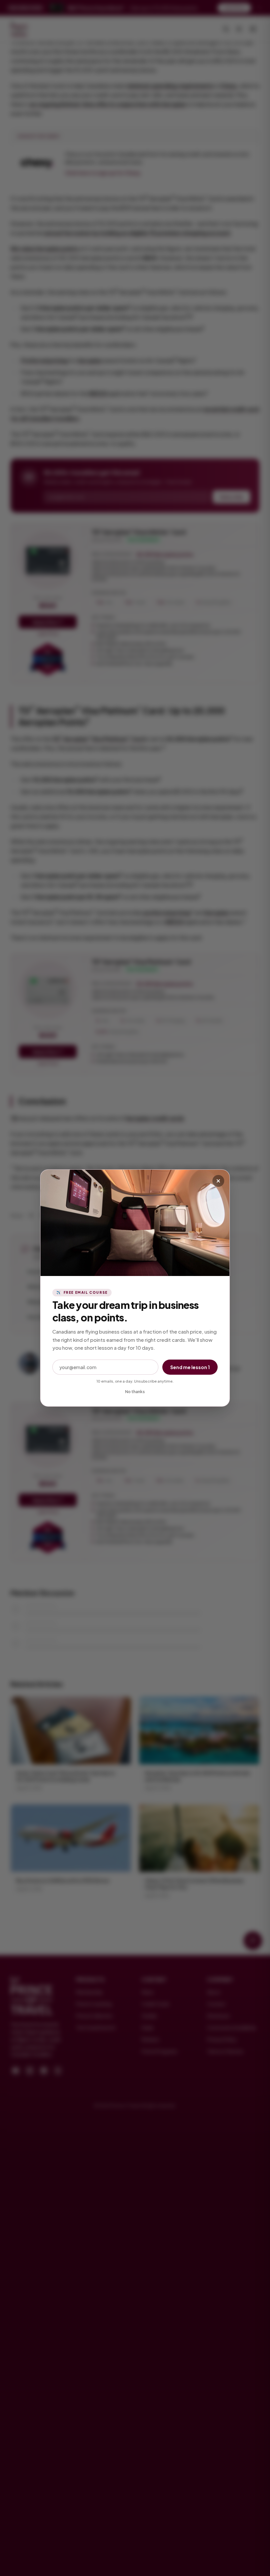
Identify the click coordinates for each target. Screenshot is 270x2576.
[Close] (218, 1181)
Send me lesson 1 (190, 1367)
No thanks (135, 1392)
